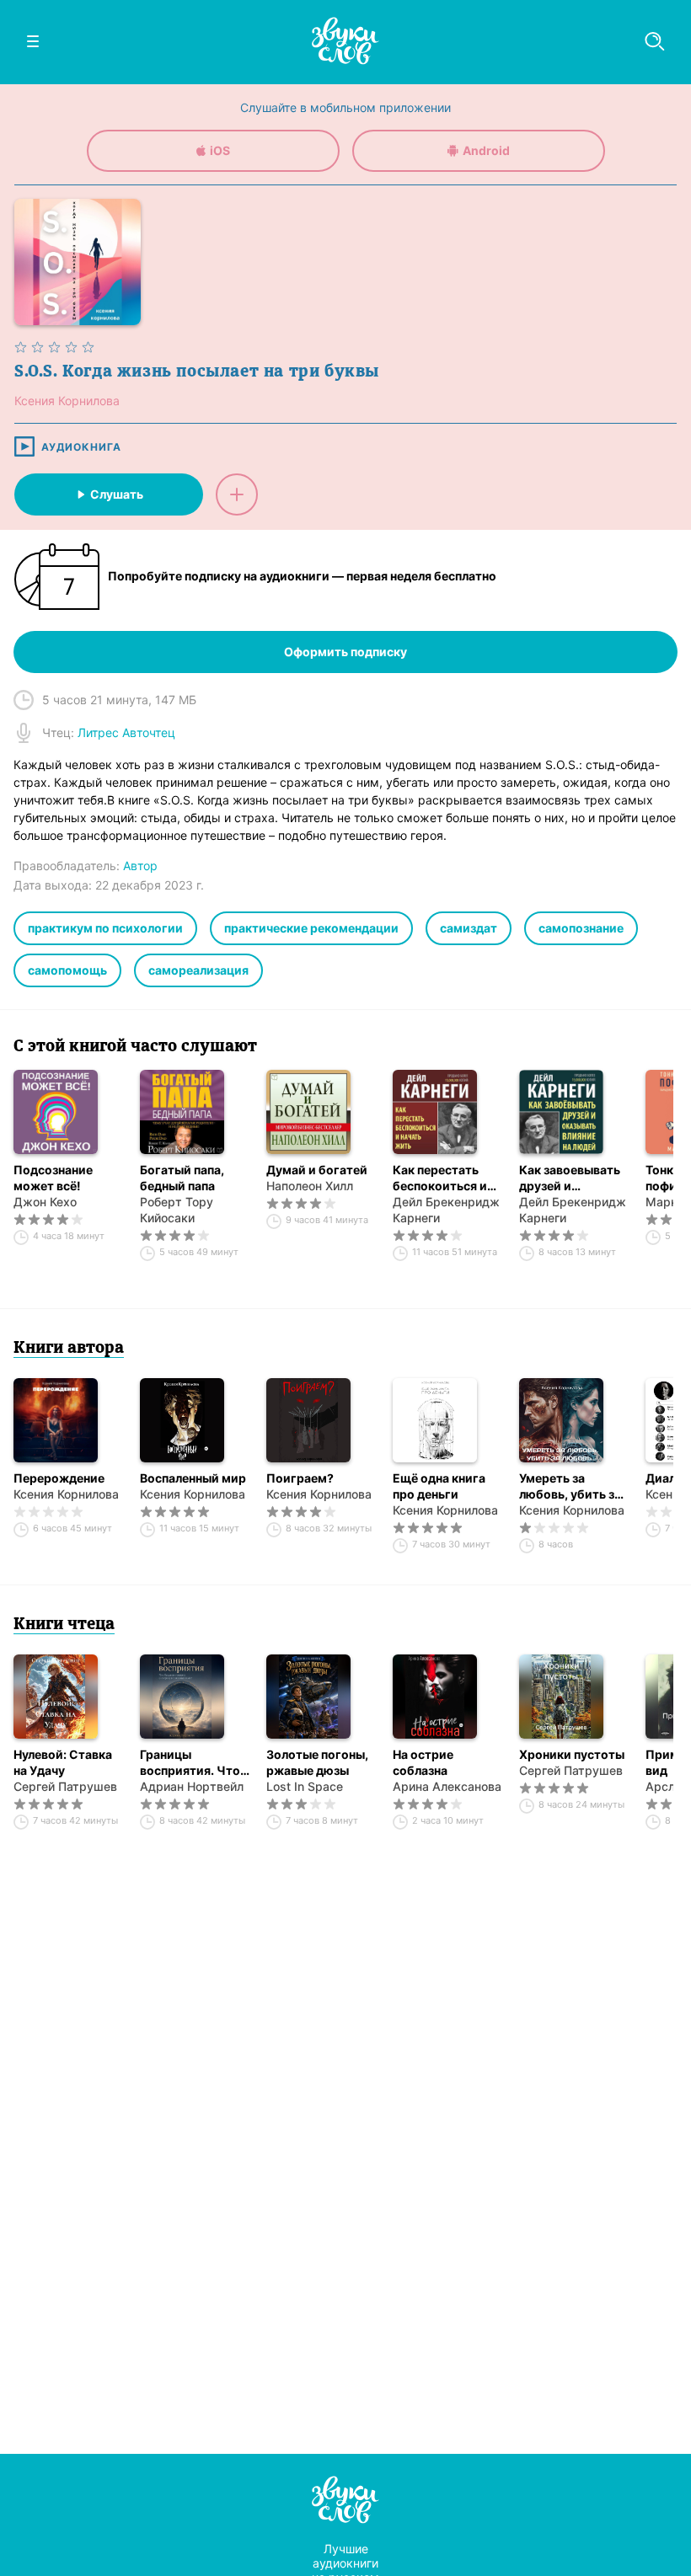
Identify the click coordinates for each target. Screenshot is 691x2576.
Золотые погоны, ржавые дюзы (317, 1762)
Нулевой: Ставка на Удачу (63, 1762)
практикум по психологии (105, 928)
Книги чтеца (64, 1625)
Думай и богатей (317, 1170)
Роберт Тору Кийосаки (177, 1210)
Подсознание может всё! (53, 1178)
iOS (220, 150)
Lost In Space (305, 1786)
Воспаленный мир (193, 1478)
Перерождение (59, 1478)
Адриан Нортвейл (192, 1786)
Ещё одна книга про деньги (439, 1486)
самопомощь (67, 970)
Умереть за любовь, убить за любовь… (570, 1486)
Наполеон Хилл (310, 1186)
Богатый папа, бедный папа (182, 1178)
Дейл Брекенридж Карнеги (446, 1210)
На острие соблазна (423, 1762)
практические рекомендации (311, 928)
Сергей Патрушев (65, 1786)
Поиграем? (300, 1478)
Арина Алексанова (447, 1786)
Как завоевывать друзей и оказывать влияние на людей (572, 1178)
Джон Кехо (45, 1202)
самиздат (469, 928)
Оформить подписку (345, 652)
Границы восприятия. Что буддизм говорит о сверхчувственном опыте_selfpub (195, 1763)
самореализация (198, 970)
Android (486, 150)
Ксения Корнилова (66, 1494)
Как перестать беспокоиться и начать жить (440, 1178)
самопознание (581, 928)
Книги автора (69, 1349)
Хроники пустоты (572, 1754)
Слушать (117, 494)
